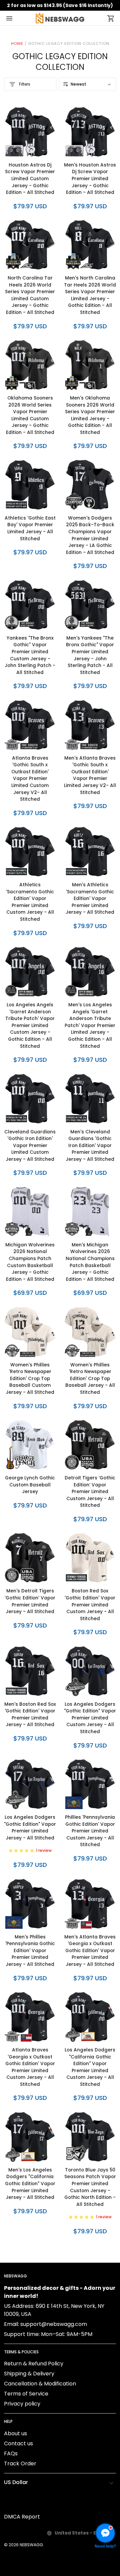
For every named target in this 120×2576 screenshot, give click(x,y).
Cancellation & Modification (40, 2384)
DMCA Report (22, 2517)
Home (17, 43)
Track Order (20, 2463)
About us (15, 2433)
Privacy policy (22, 2404)
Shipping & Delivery (29, 2374)
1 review (44, 1850)
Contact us (18, 2443)
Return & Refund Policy (34, 2364)
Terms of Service (26, 2394)
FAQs (11, 2453)
